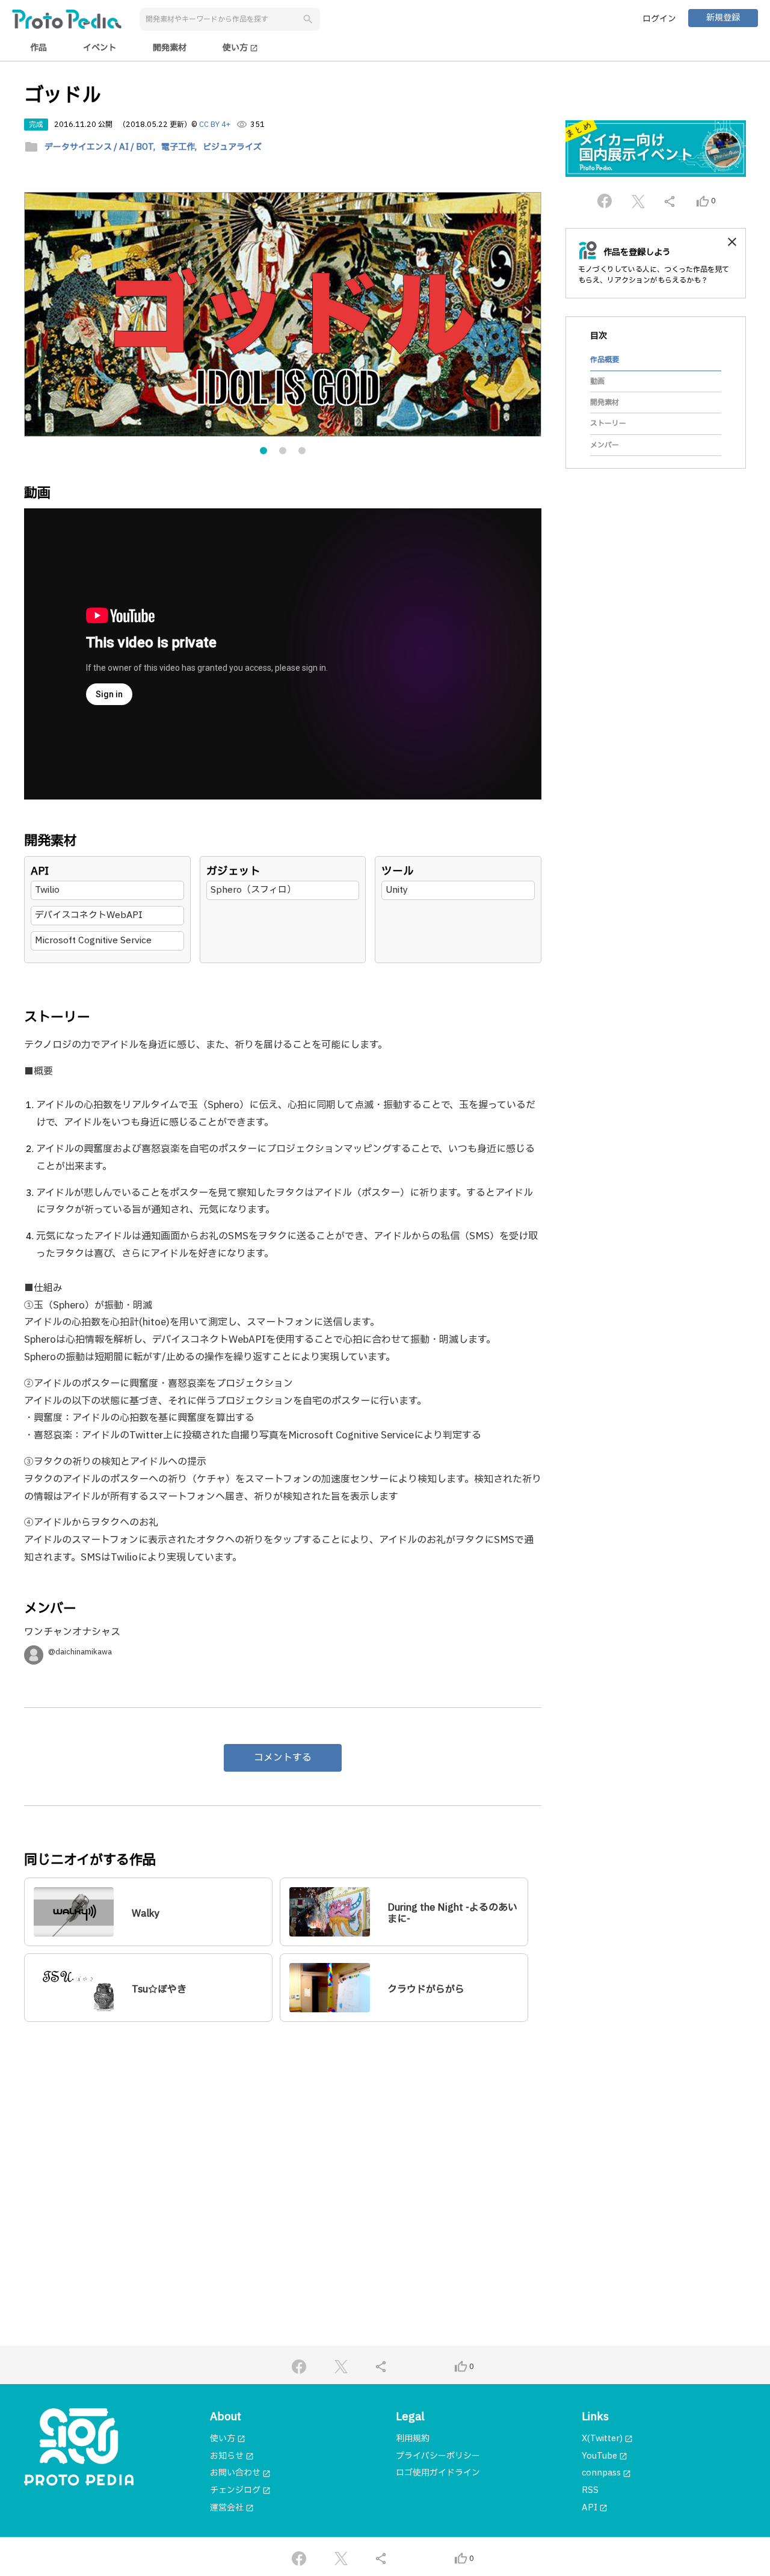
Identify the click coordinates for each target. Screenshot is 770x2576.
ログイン (659, 19)
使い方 (240, 48)
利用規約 (413, 2439)
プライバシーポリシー (438, 2456)
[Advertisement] (283, 2147)
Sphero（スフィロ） (253, 890)
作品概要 (605, 360)
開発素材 (170, 48)
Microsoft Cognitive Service (93, 941)
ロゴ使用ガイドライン (438, 2473)
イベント (100, 48)
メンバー (605, 445)
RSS (590, 2490)
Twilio (47, 890)
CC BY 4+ (215, 125)
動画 (597, 381)
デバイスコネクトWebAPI (89, 915)
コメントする (283, 1758)
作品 (38, 48)
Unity (397, 890)
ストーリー (608, 424)
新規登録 (723, 18)
